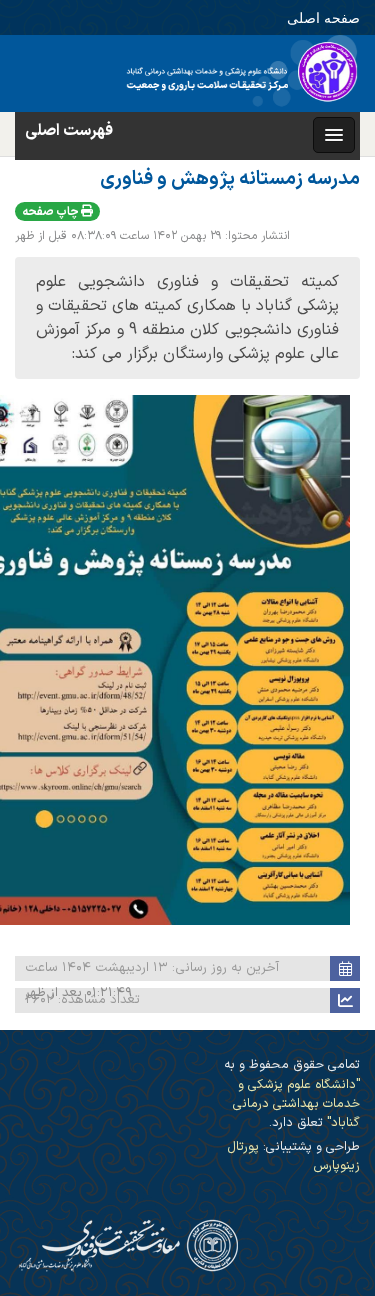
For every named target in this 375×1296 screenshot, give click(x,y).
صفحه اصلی (323, 17)
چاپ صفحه (51, 212)
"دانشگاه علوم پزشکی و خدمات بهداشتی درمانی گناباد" (296, 1103)
